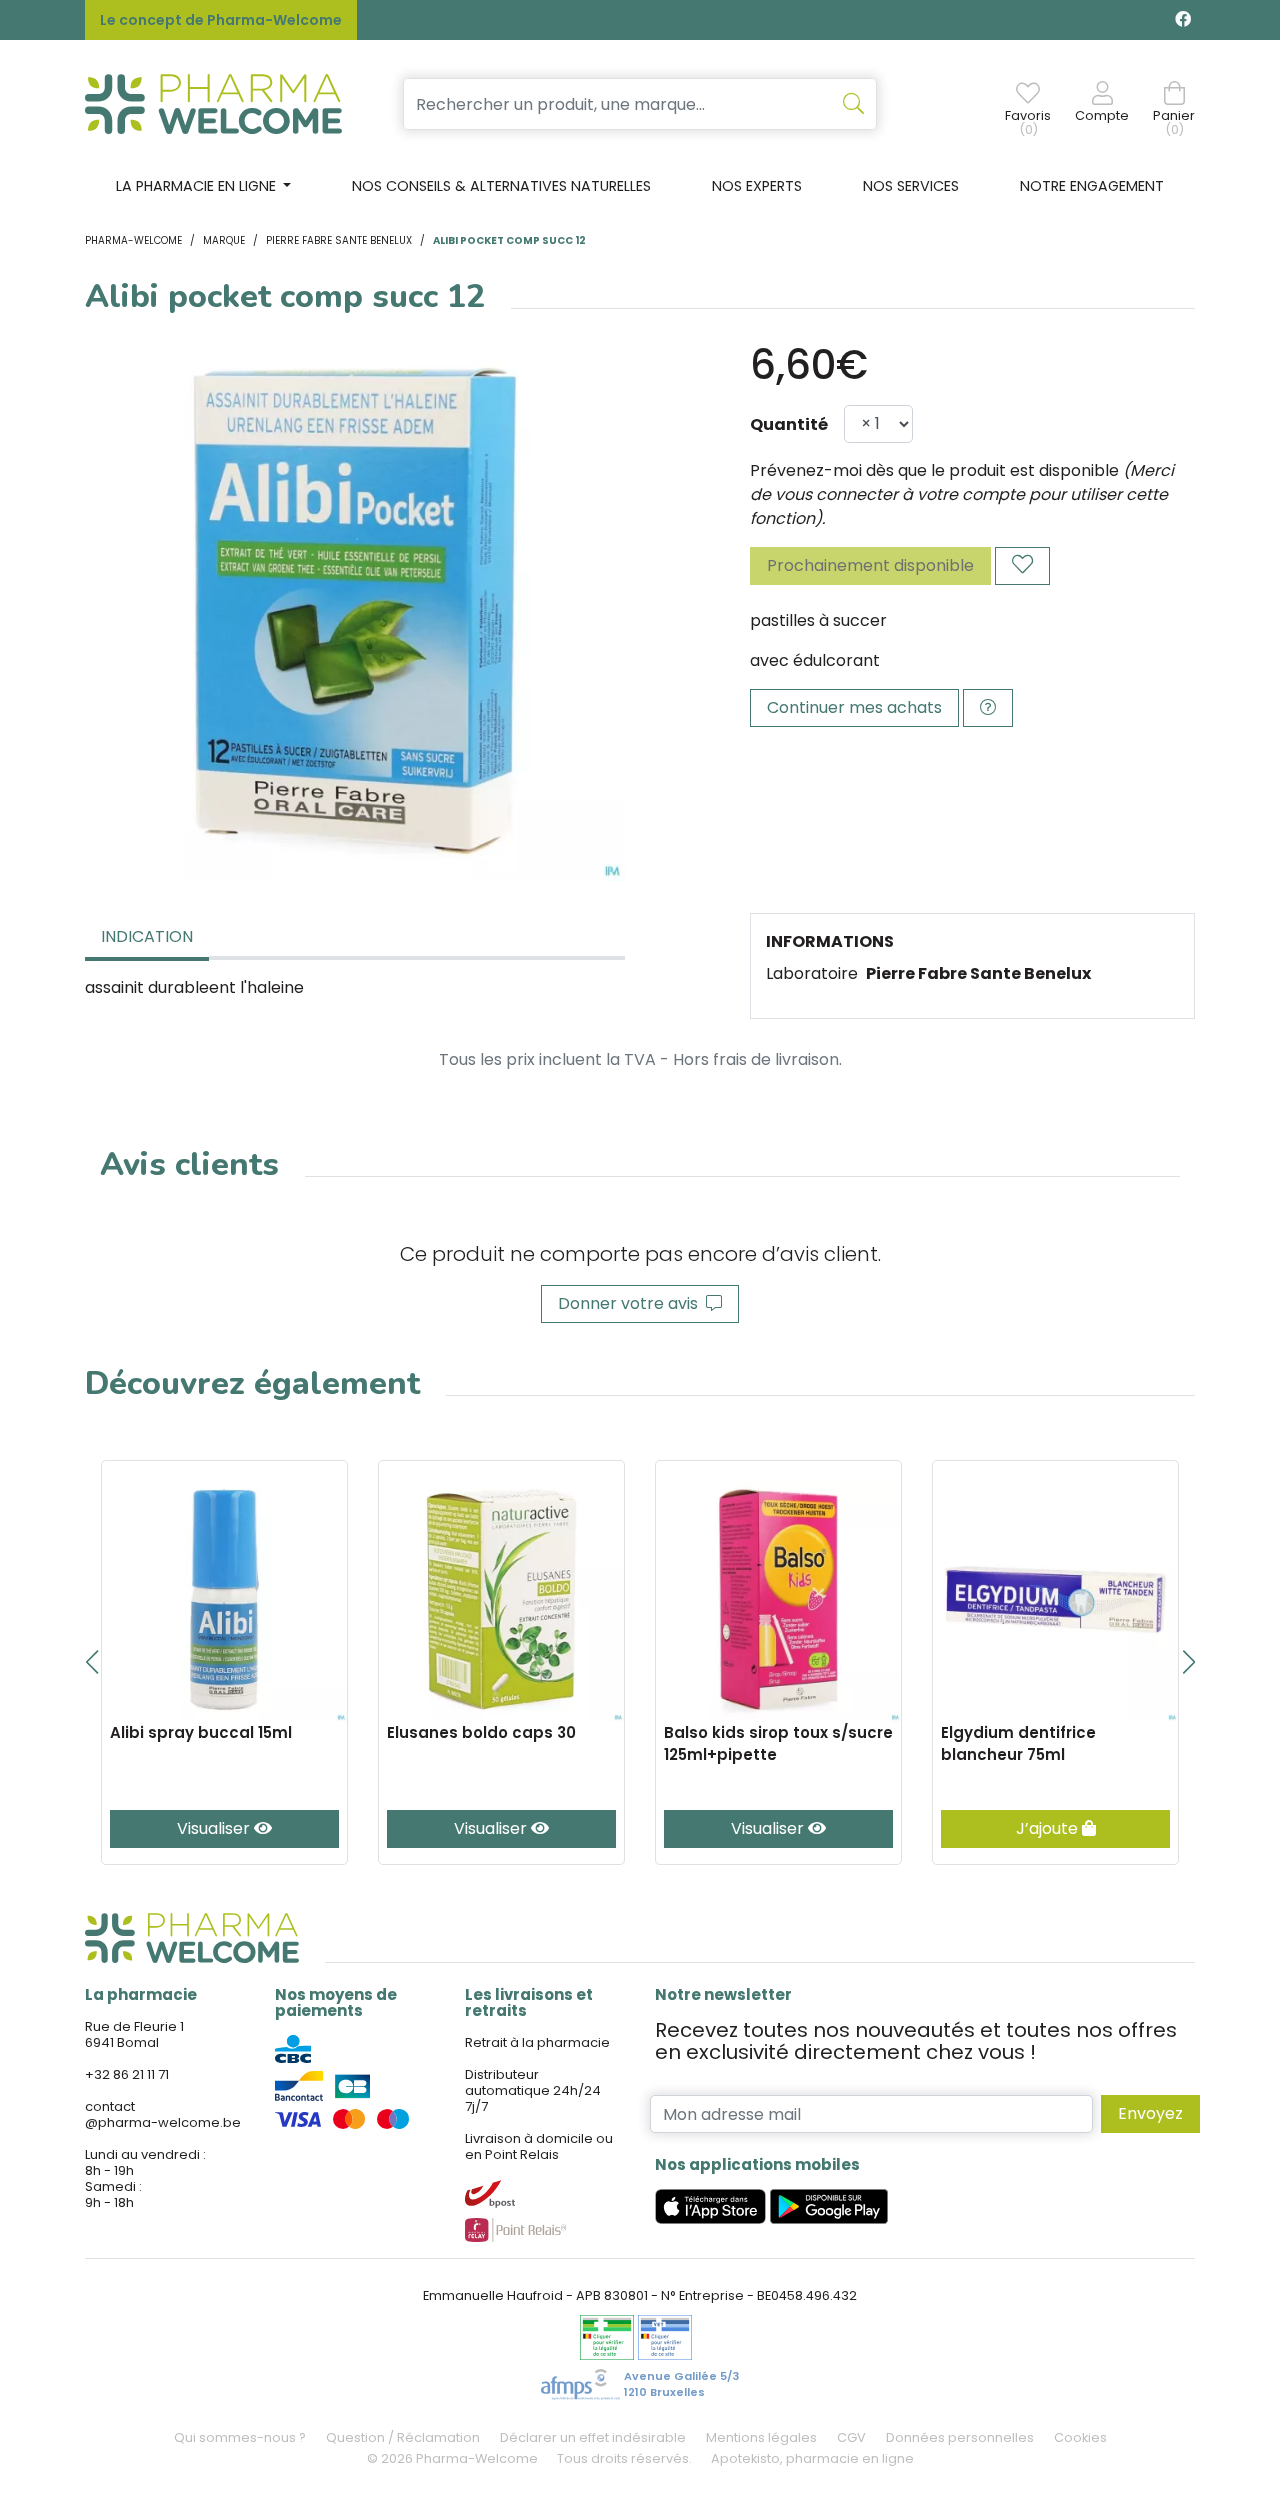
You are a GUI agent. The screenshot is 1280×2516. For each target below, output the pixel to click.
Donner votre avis (632, 1303)
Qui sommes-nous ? (240, 2437)
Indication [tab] (147, 936)
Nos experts (757, 186)
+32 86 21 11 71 (127, 2074)
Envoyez (1150, 2113)
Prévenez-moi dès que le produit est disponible (934, 470)
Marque (224, 240)
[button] (91, 1662)
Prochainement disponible (870, 565)
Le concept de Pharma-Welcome (221, 20)
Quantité (789, 424)
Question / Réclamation (403, 2437)
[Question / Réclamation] (988, 708)
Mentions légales (761, 2437)
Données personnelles (960, 2437)
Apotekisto (812, 2458)
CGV (851, 2437)
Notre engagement (1092, 186)
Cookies (1080, 2437)
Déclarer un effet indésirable (593, 2437)
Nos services (911, 186)
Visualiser (215, 1828)
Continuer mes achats (854, 707)
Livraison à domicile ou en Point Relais (539, 2146)
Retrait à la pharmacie (537, 2042)
